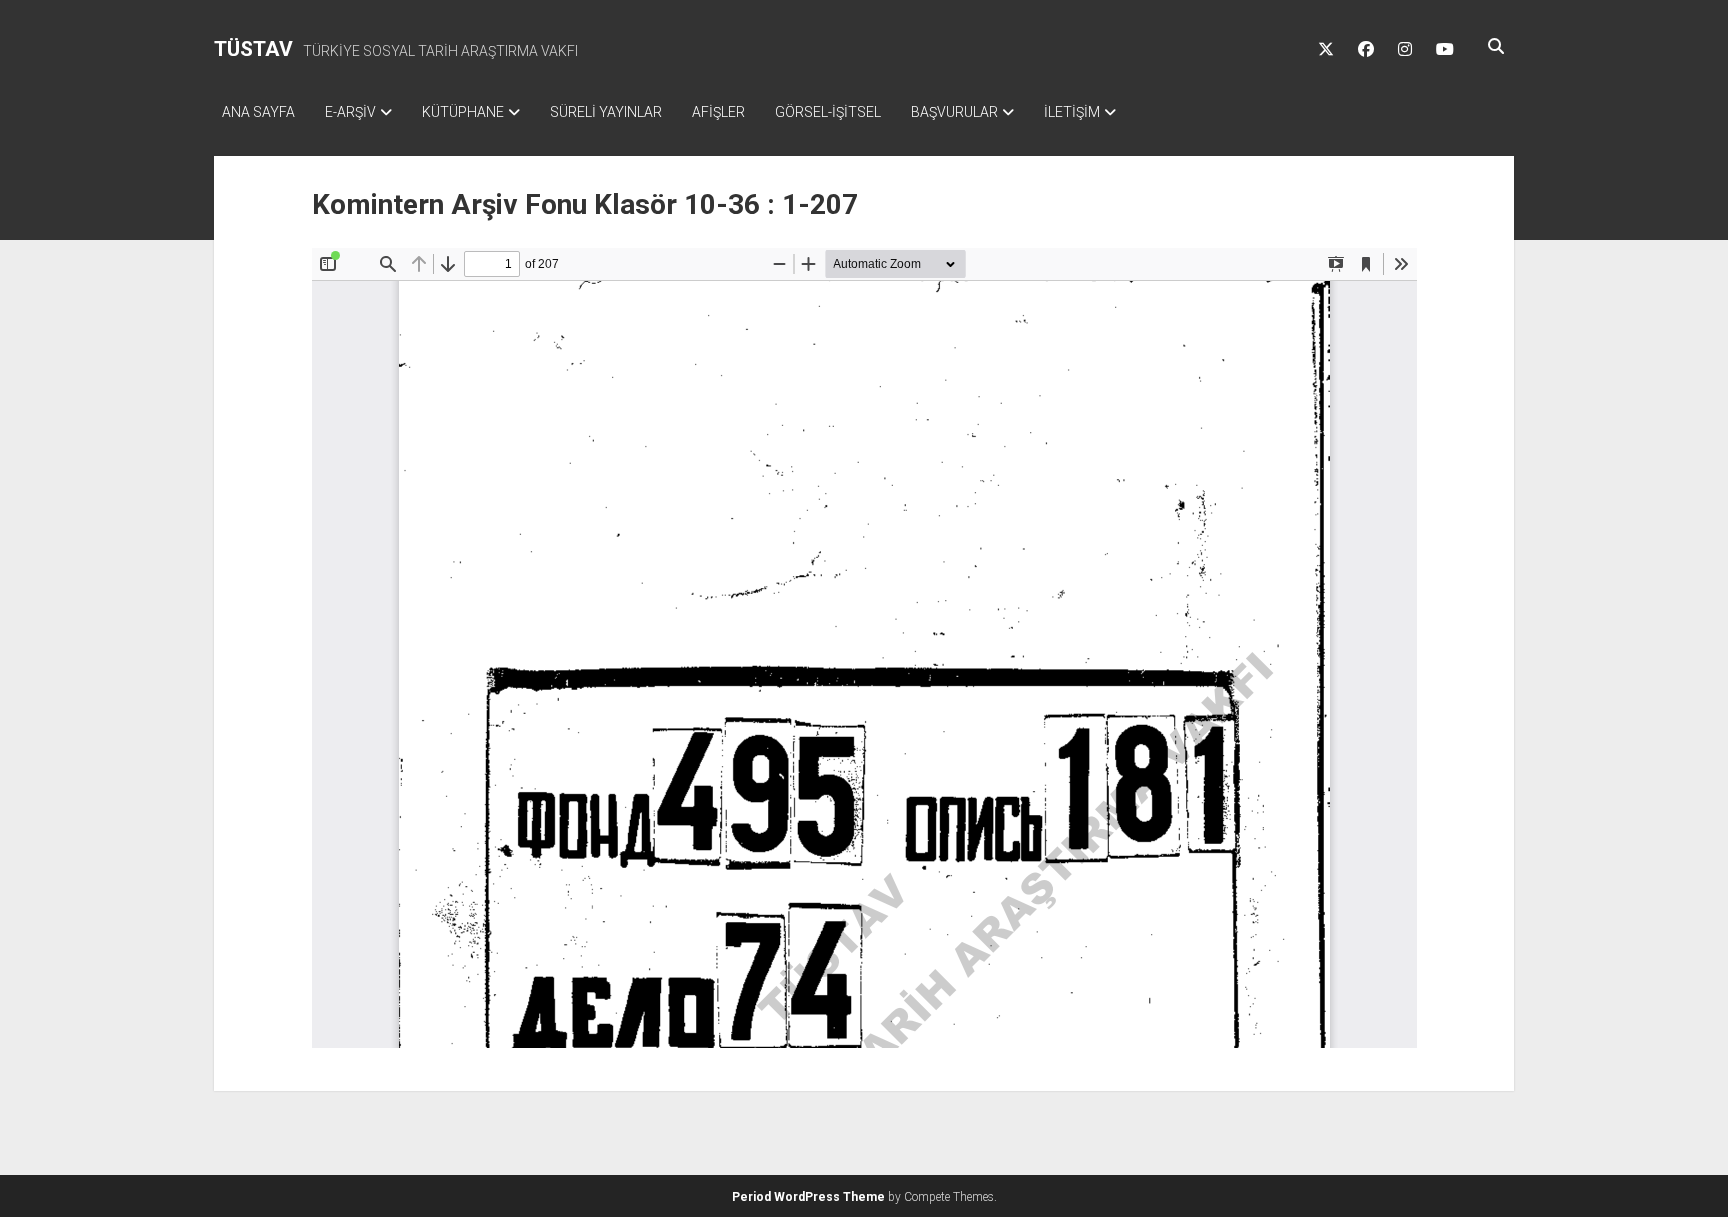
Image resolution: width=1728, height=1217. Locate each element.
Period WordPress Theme (808, 1197)
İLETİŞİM (1072, 112)
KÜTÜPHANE (463, 112)
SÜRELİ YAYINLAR (606, 112)
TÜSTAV (253, 49)
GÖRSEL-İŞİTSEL (828, 112)
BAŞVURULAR (954, 112)
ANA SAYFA (258, 112)
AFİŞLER (718, 112)
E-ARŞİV (350, 112)
